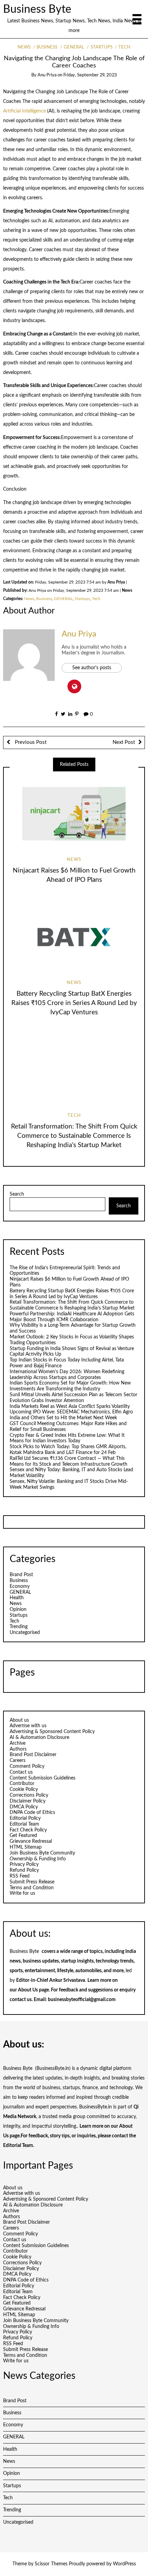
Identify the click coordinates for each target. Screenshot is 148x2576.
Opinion (18, 1610)
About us (19, 1720)
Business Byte (37, 9)
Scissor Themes (51, 2564)
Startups (101, 47)
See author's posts (92, 668)
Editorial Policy (25, 1818)
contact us (21, 2000)
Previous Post (30, 742)
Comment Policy (27, 1766)
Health (17, 1598)
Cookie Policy (24, 1789)
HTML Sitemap (26, 1847)
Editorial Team (24, 1824)
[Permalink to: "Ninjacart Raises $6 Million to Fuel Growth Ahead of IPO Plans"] (74, 814)
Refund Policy (24, 1870)
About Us (28, 1990)
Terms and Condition (32, 1888)
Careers (18, 1761)
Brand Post (21, 1575)
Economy (20, 1586)
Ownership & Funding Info (38, 1859)
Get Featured (23, 1836)
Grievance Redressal (31, 1841)
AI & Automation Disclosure (39, 1738)
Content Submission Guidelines (43, 1778)
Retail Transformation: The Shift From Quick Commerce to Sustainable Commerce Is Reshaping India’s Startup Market (74, 1136)
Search (17, 1194)
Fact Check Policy (28, 1830)
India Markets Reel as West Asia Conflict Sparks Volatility (70, 1407)
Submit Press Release (32, 1882)
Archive (18, 1743)
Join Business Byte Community (42, 1853)
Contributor (22, 1784)
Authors (18, 1749)
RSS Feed (20, 1876)
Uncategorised (25, 1633)
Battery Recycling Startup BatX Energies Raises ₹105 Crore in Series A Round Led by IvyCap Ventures (74, 1003)
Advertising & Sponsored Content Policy (52, 1732)
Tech (124, 47)
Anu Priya (47, 75)
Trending (19, 1627)
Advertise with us (28, 1726)
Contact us (21, 1772)
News (24, 47)
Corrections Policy (29, 1795)
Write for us (22, 1893)
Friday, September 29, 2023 (90, 75)
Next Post (124, 742)
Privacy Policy (24, 1864)
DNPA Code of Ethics (32, 1813)
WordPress (124, 2564)
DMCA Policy (24, 1807)
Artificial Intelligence (24, 111)
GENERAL (74, 47)
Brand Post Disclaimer (33, 1755)
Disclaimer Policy (28, 1801)
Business (47, 47)
